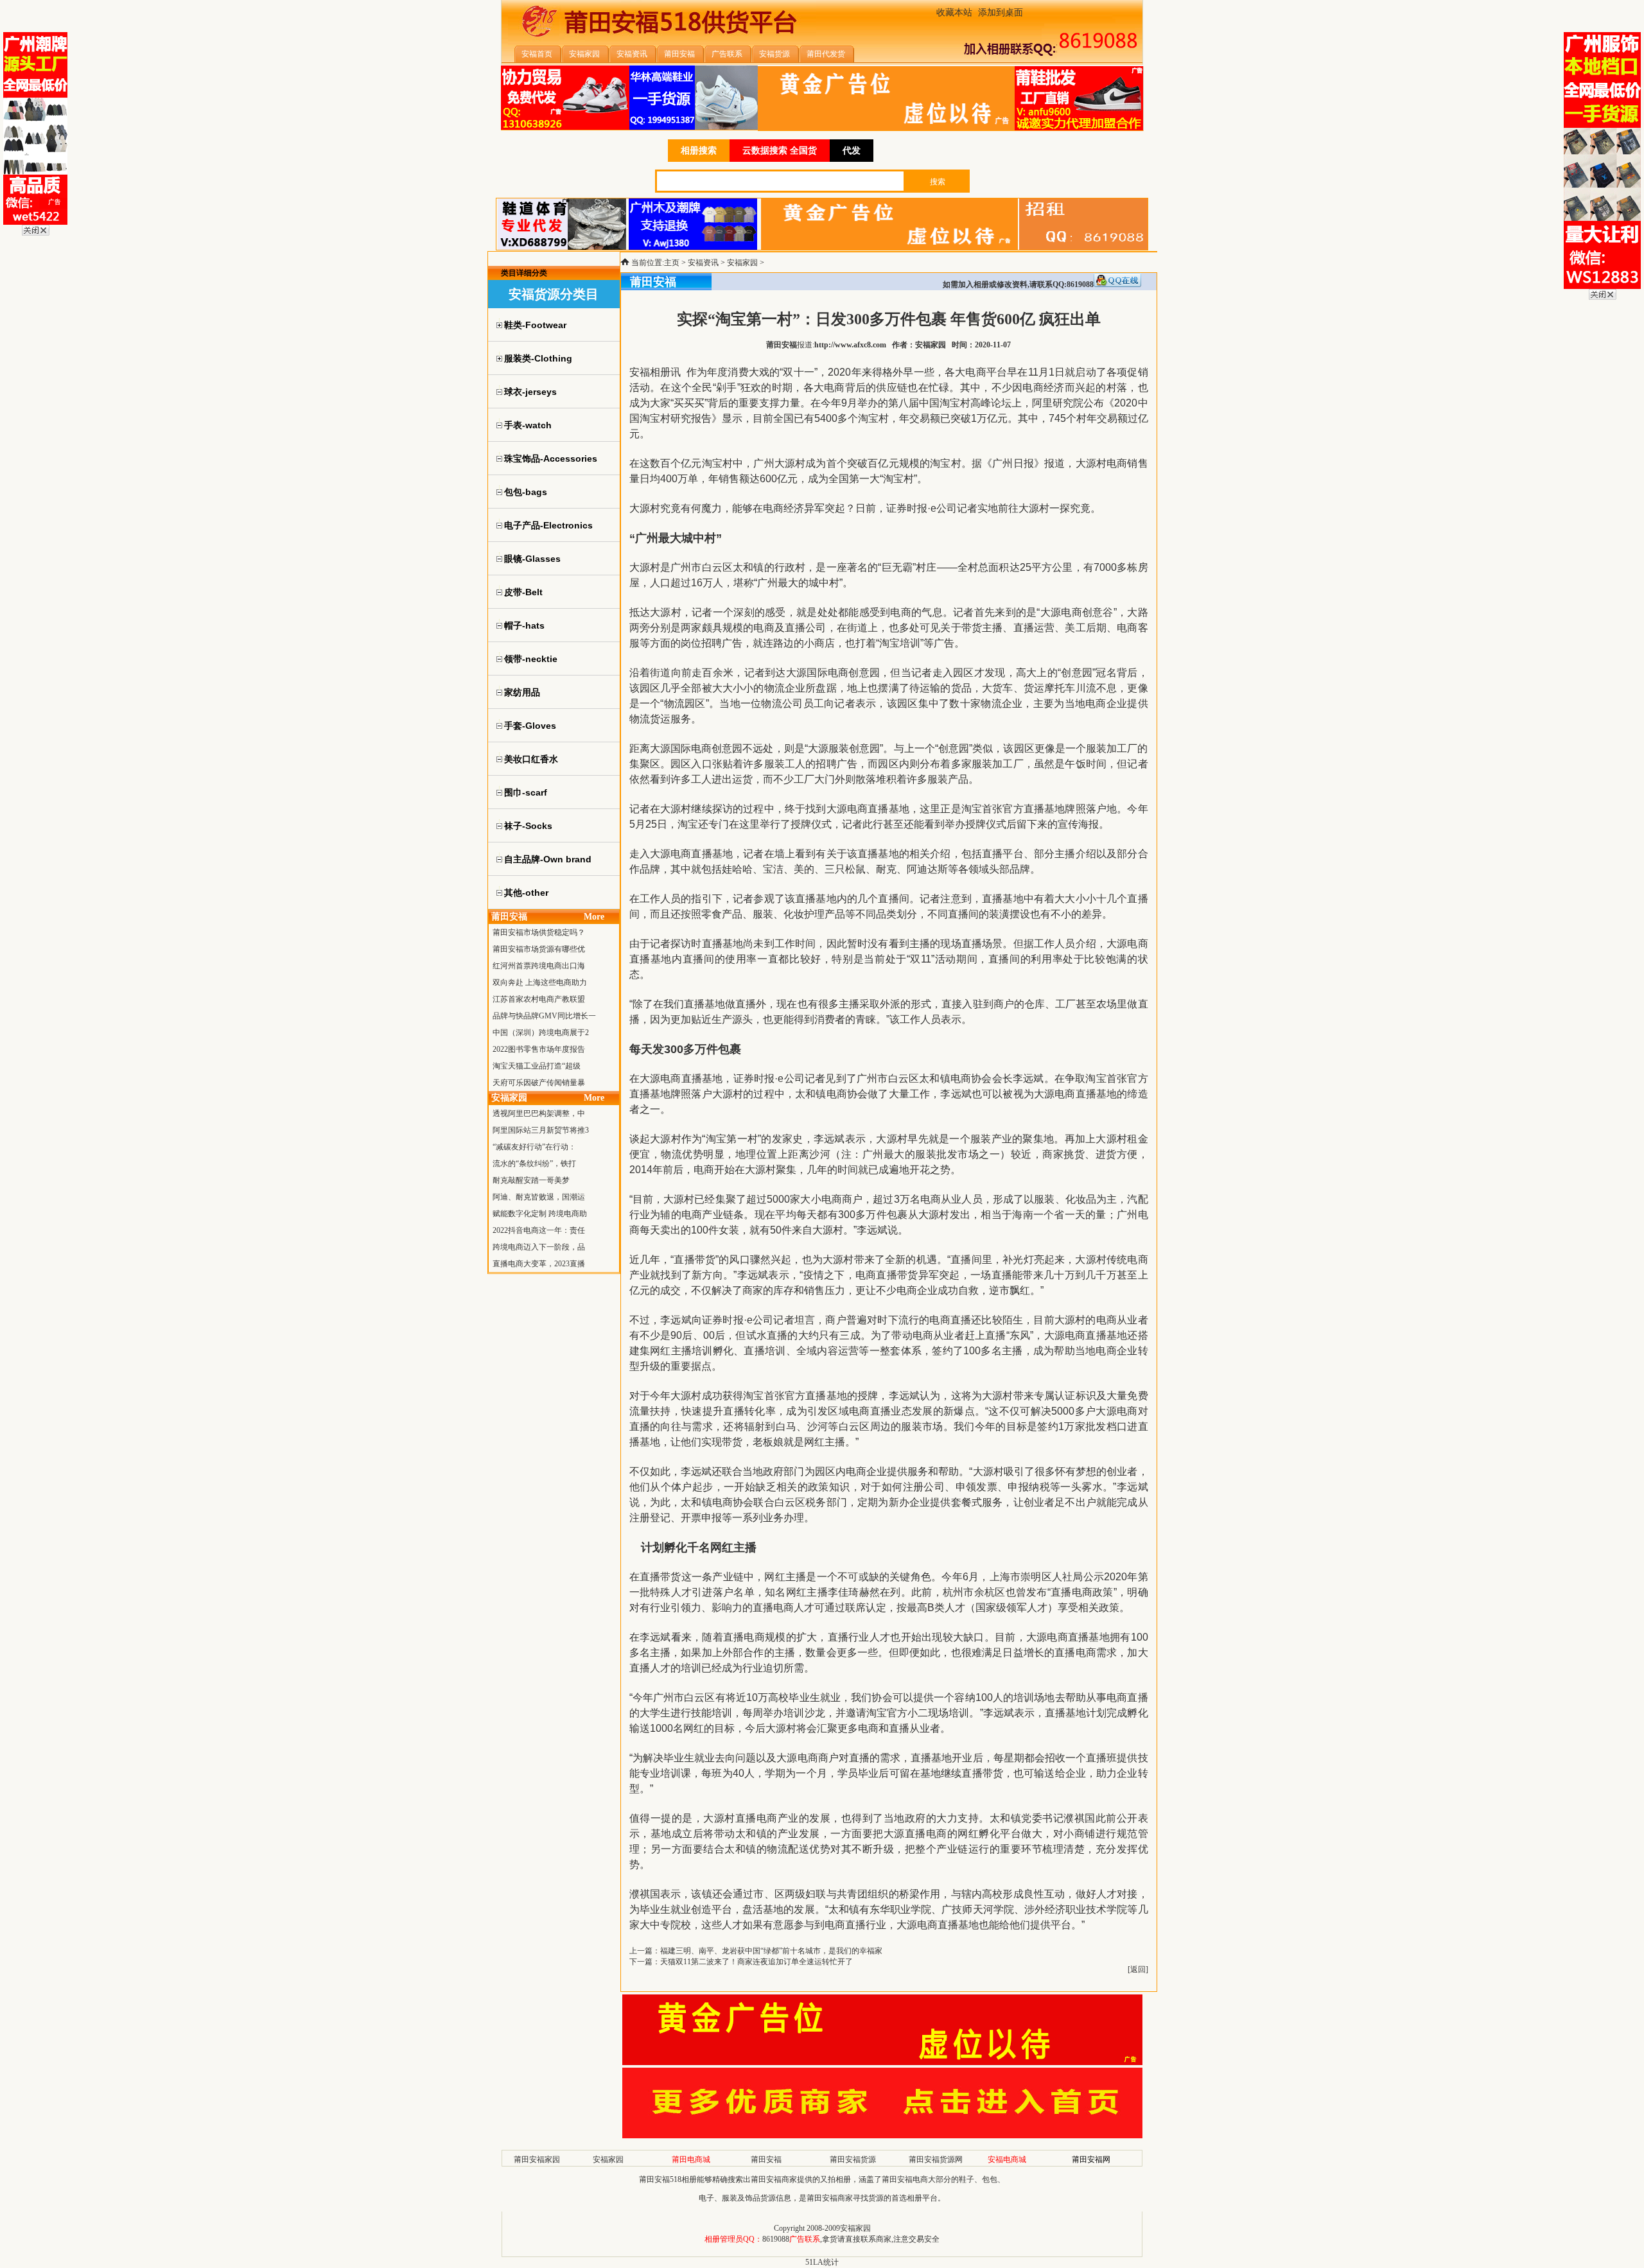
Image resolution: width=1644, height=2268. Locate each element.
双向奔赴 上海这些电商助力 (540, 982)
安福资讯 (703, 263)
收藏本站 (954, 13)
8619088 (776, 2239)
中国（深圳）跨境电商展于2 (541, 1033)
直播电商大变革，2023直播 (539, 1264)
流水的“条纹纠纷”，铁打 (534, 1164)
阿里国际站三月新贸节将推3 (541, 1130)
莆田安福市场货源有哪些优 (539, 949)
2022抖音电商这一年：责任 (539, 1230)
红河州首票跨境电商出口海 (539, 966)
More (594, 917)
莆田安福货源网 (936, 2159)
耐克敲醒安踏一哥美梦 (531, 1180)
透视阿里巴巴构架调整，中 (539, 1113)
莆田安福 (766, 2159)
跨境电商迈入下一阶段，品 (539, 1247)
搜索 (938, 182)
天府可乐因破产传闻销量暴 (539, 1083)
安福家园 (742, 263)
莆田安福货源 (853, 2159)
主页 (672, 263)
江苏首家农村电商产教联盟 (539, 999)
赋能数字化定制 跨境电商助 (540, 1214)
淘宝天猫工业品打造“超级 (537, 1066)
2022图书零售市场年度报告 (539, 1049)
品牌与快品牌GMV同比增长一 (544, 1016)
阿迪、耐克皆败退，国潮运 (539, 1197)
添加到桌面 (1001, 13)
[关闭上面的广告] (36, 233)
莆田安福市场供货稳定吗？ (539, 932)
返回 (1138, 1969)
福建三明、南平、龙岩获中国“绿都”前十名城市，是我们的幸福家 (771, 1951)
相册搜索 (699, 151)
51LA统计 (822, 2262)
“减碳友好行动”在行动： (534, 1147)
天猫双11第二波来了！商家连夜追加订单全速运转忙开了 (756, 1962)
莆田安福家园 (537, 2159)
